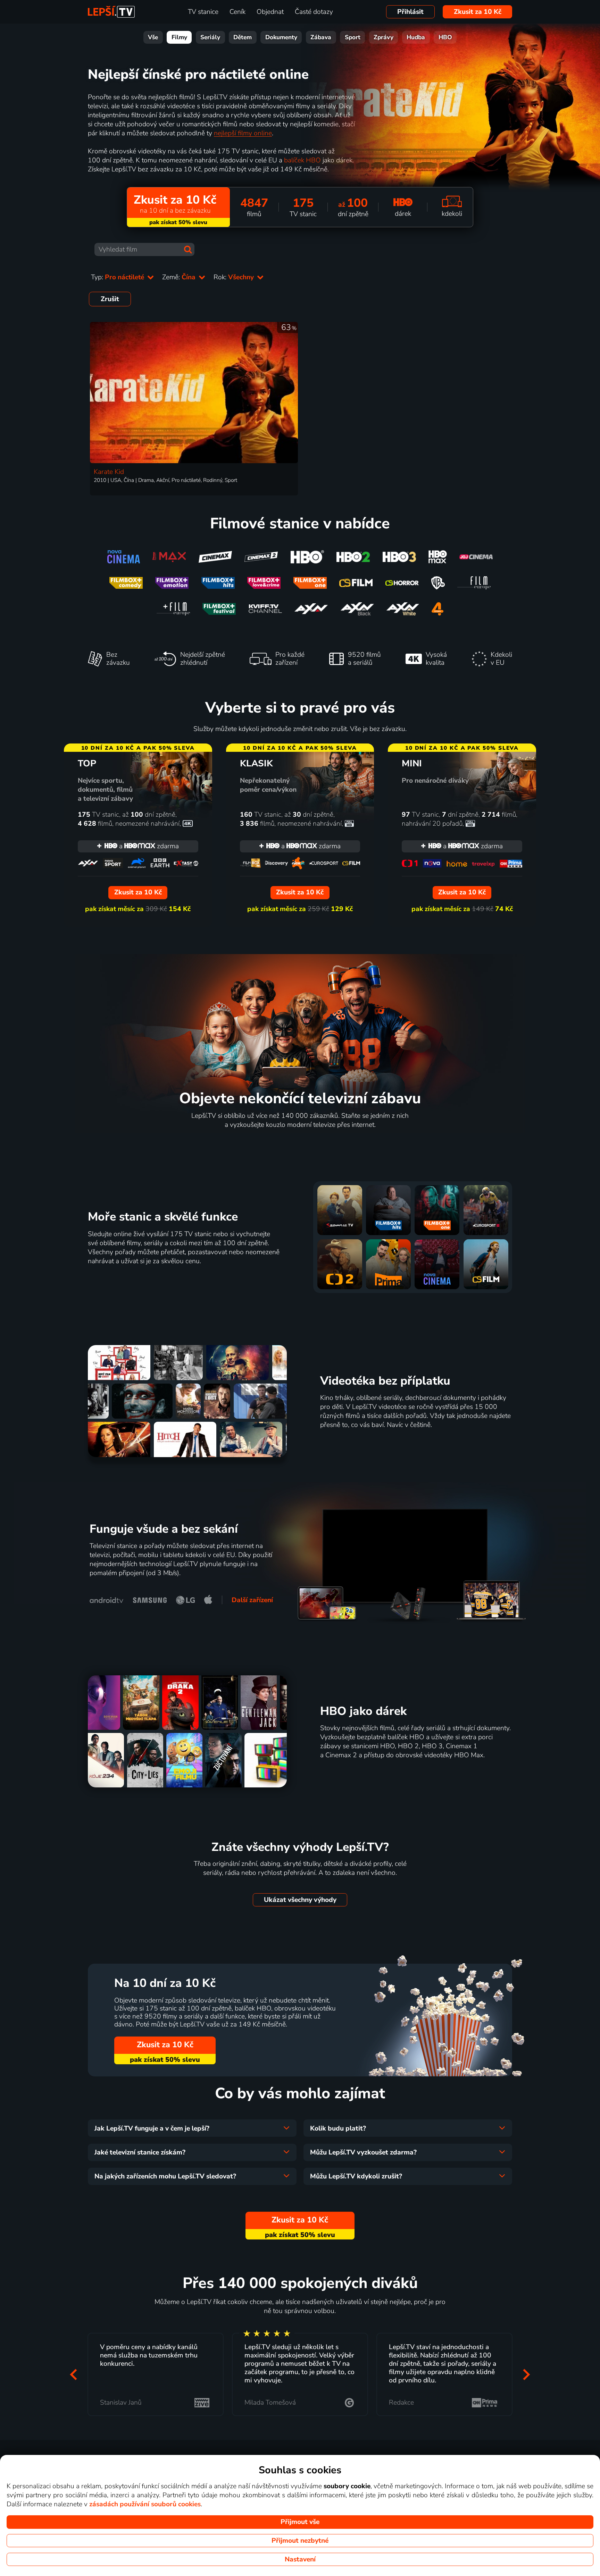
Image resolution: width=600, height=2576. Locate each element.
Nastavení (300, 2559)
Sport (353, 37)
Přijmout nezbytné (300, 2541)
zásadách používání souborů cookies (145, 2504)
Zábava (321, 37)
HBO (445, 37)
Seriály (210, 37)
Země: (180, 277)
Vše (153, 37)
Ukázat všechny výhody (300, 1900)
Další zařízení (252, 1600)
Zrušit (110, 299)
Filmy (179, 37)
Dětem (243, 37)
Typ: (118, 277)
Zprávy (384, 37)
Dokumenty (281, 37)
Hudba (416, 37)
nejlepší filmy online (243, 133)
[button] (74, 2374)
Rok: (235, 277)
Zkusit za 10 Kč (478, 12)
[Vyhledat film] (188, 249)
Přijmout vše (300, 2522)
